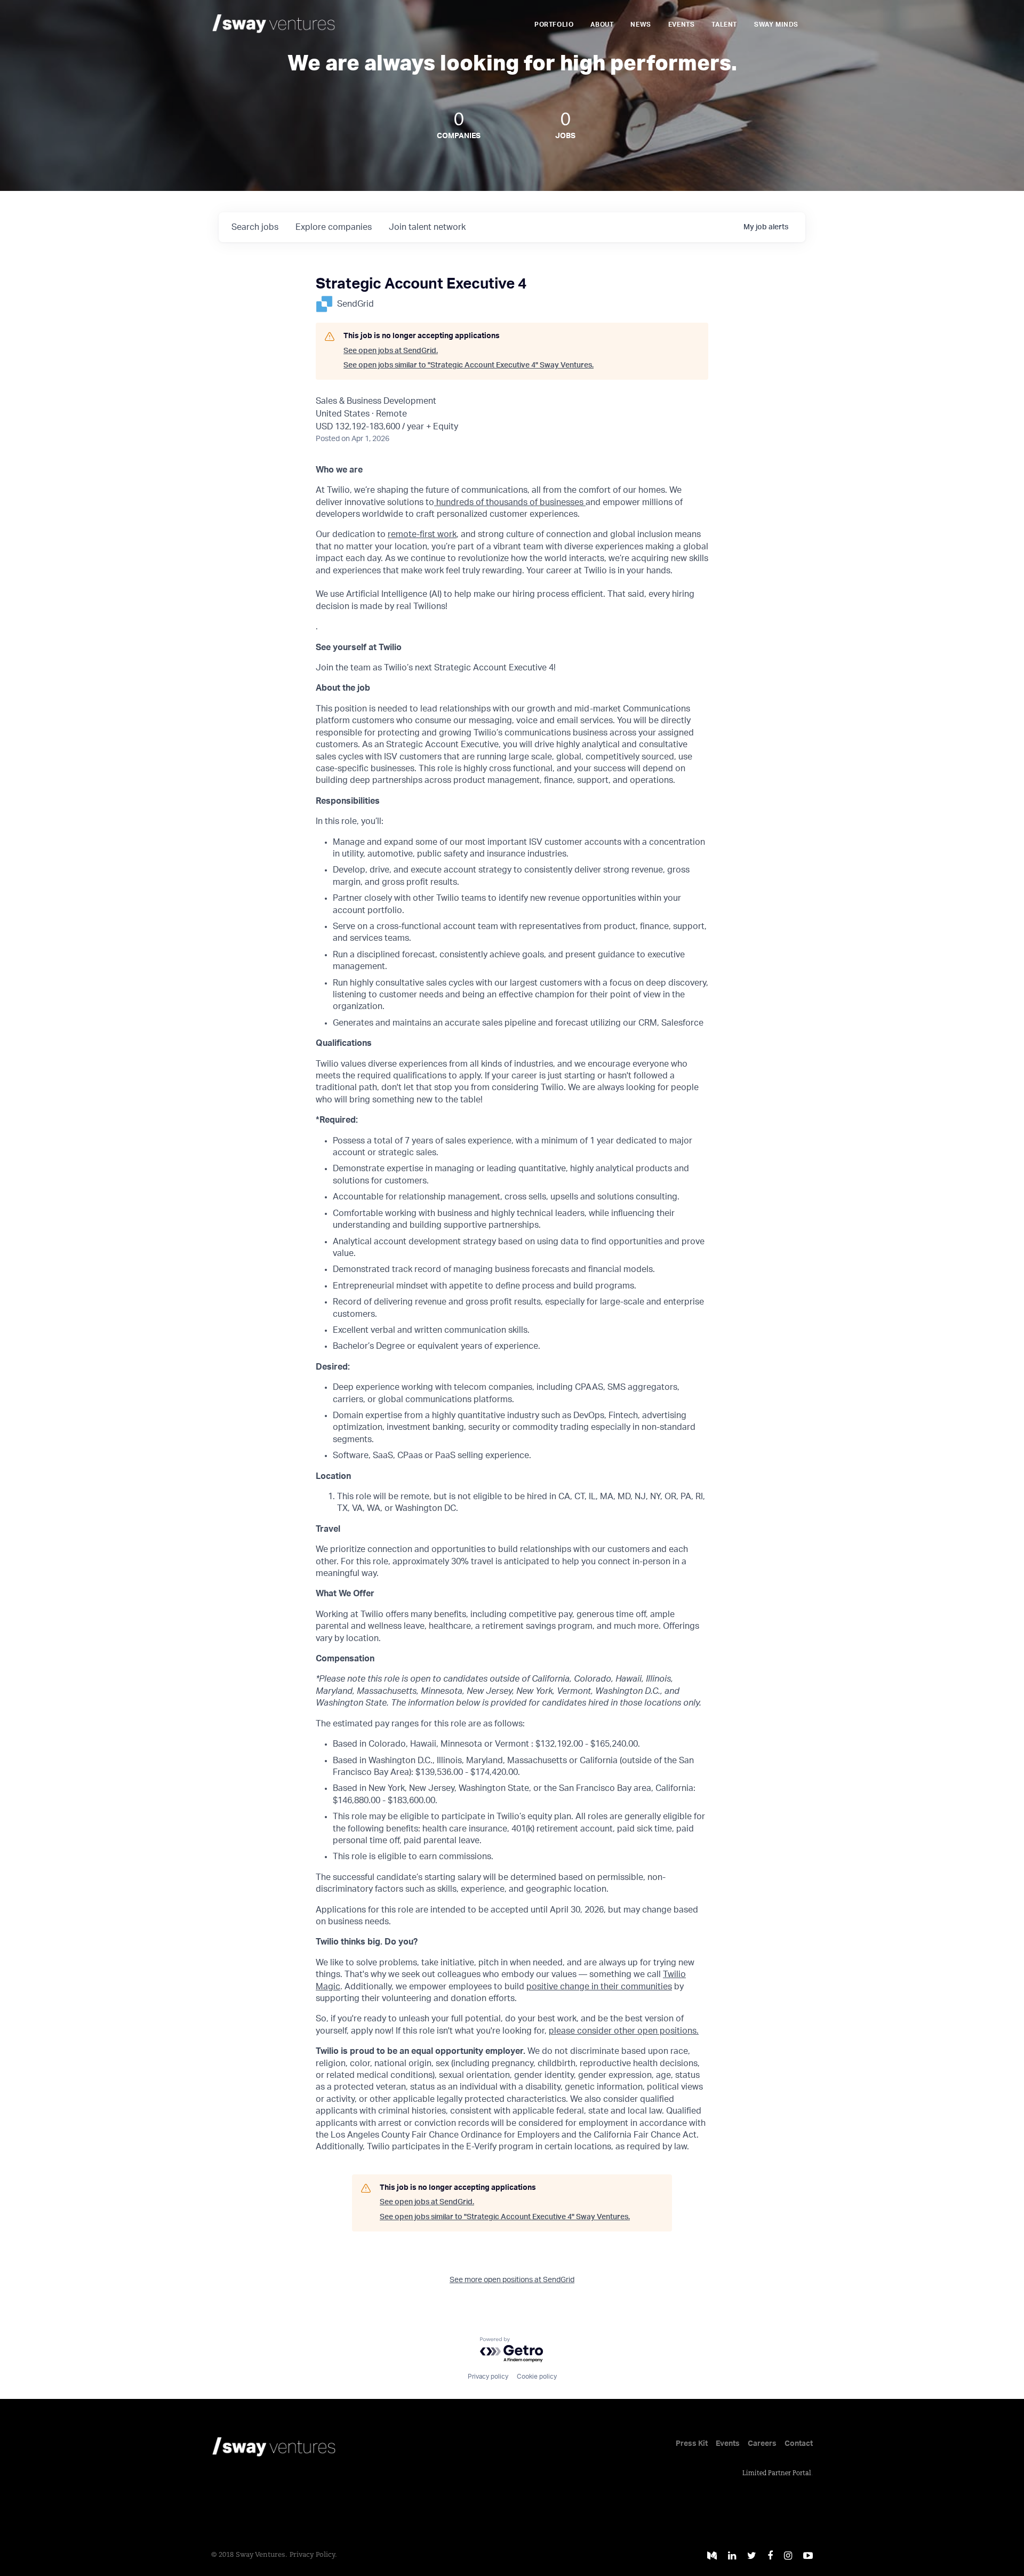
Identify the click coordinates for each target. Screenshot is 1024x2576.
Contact (799, 2444)
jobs (255, 227)
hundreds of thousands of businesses (510, 502)
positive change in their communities (599, 1987)
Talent (724, 25)
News (641, 25)
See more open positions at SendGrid (512, 2280)
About (602, 25)
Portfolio (554, 25)
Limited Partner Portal (777, 2474)
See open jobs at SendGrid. (391, 351)
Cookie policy (537, 2377)
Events (682, 25)
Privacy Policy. (313, 2555)
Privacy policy (488, 2377)
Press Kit (692, 2444)
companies (334, 227)
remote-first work (422, 534)
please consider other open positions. (624, 2031)
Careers (762, 2444)
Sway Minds (776, 25)
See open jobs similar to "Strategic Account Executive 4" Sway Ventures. (469, 365)
